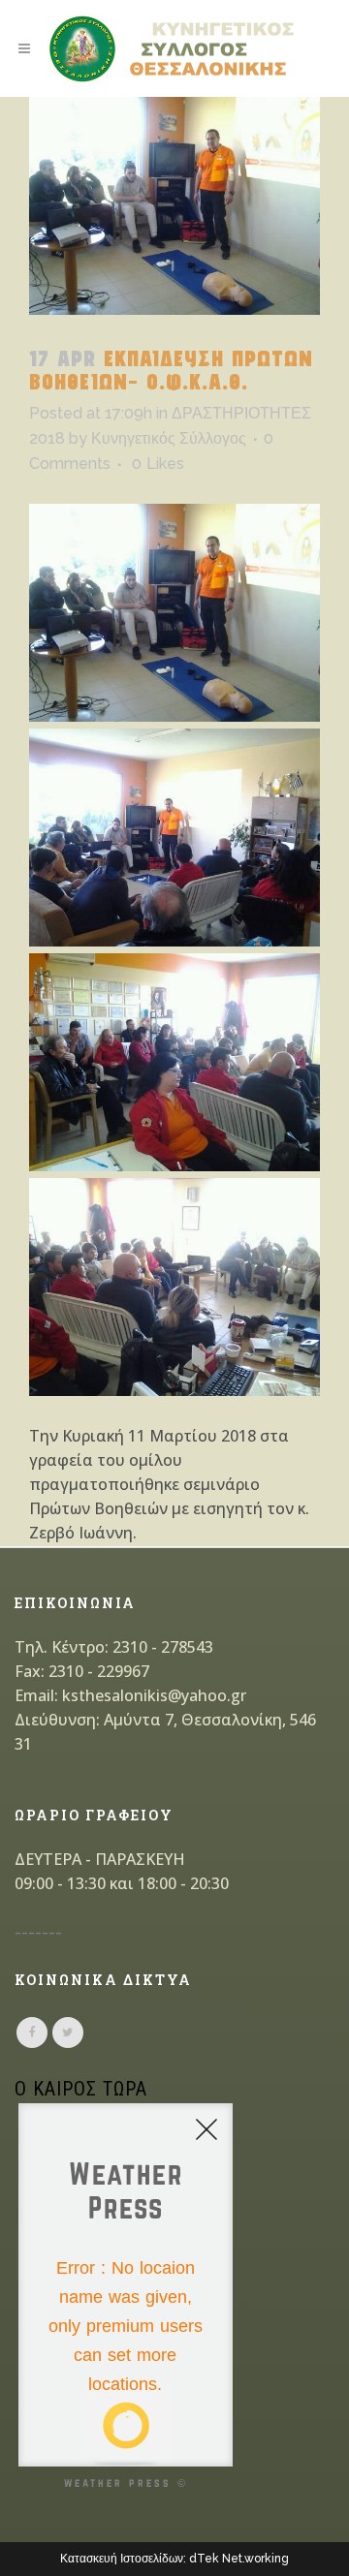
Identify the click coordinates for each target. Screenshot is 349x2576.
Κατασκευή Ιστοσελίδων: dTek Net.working (174, 2559)
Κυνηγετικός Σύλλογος (169, 438)
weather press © (126, 2483)
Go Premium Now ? (150, 2433)
